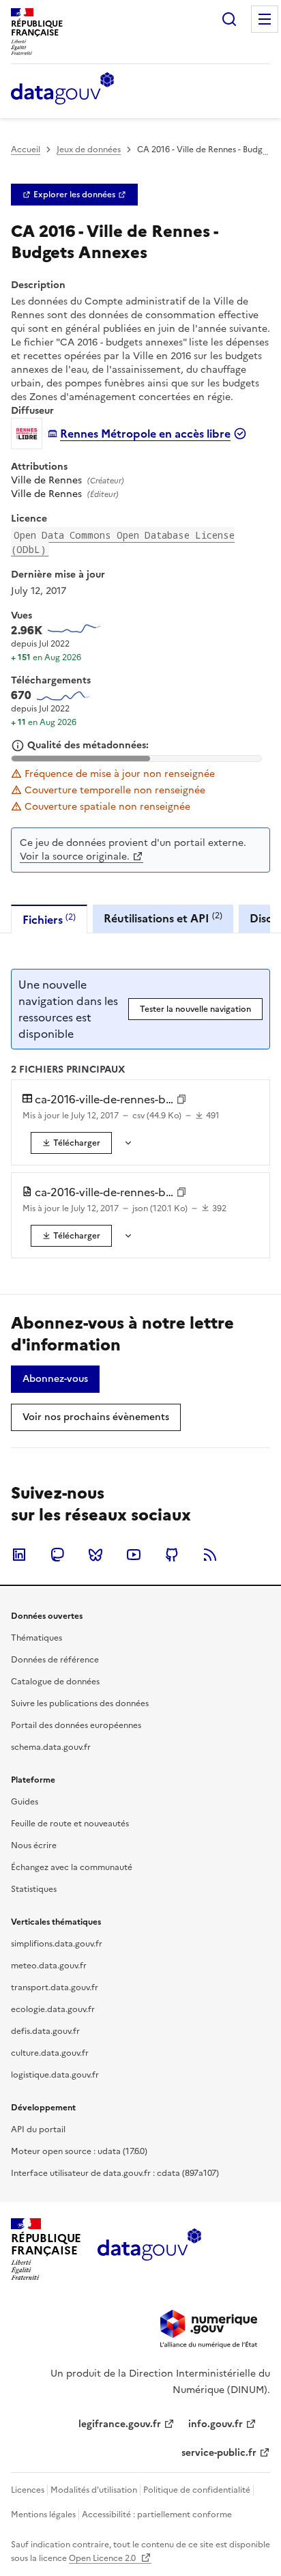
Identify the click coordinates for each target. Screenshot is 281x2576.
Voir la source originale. (75, 857)
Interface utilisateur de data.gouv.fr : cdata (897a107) (115, 2173)
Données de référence (55, 1660)
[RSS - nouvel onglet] (210, 1555)
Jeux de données (89, 150)
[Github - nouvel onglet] (172, 1555)
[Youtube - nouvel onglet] (134, 1555)
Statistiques (34, 1889)
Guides (25, 1802)
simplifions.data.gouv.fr (57, 1944)
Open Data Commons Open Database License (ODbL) (123, 542)
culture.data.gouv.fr (50, 2053)
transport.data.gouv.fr (55, 1987)
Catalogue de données (55, 1682)
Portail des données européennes (76, 1725)
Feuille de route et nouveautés (70, 1824)
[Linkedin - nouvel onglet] (19, 1555)
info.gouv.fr (216, 2424)
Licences (28, 2490)
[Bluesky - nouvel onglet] (95, 1555)
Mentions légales (43, 2515)
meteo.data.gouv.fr (49, 1966)
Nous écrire (34, 1845)
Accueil (26, 150)
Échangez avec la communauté (72, 1867)
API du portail (38, 2129)
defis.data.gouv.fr (45, 2031)
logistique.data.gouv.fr (55, 2075)
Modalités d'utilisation (94, 2490)
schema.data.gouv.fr (51, 1747)
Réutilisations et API (163, 918)
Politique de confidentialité (197, 2490)
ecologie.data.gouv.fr (53, 2009)
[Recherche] (229, 19)
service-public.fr (219, 2453)
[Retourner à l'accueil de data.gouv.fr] (62, 89)
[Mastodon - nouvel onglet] (57, 1555)
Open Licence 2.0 (103, 2558)
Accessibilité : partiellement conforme (157, 2515)
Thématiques (36, 1638)
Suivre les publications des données (80, 1703)
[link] (74, 195)
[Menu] (265, 19)
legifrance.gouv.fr (120, 2424)
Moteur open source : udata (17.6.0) (79, 2151)
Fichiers (49, 919)
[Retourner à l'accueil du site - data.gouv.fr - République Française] (149, 2250)
